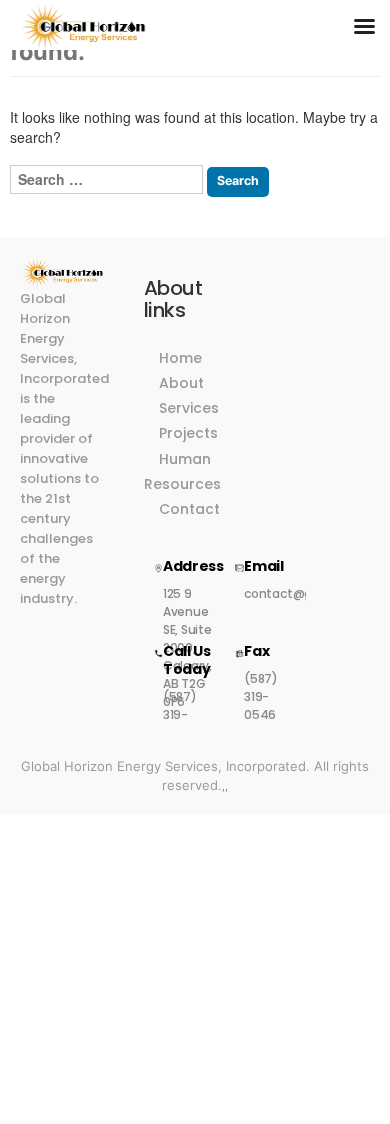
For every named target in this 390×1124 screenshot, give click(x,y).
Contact (189, 509)
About (181, 383)
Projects (188, 433)
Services (189, 408)
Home (180, 358)
